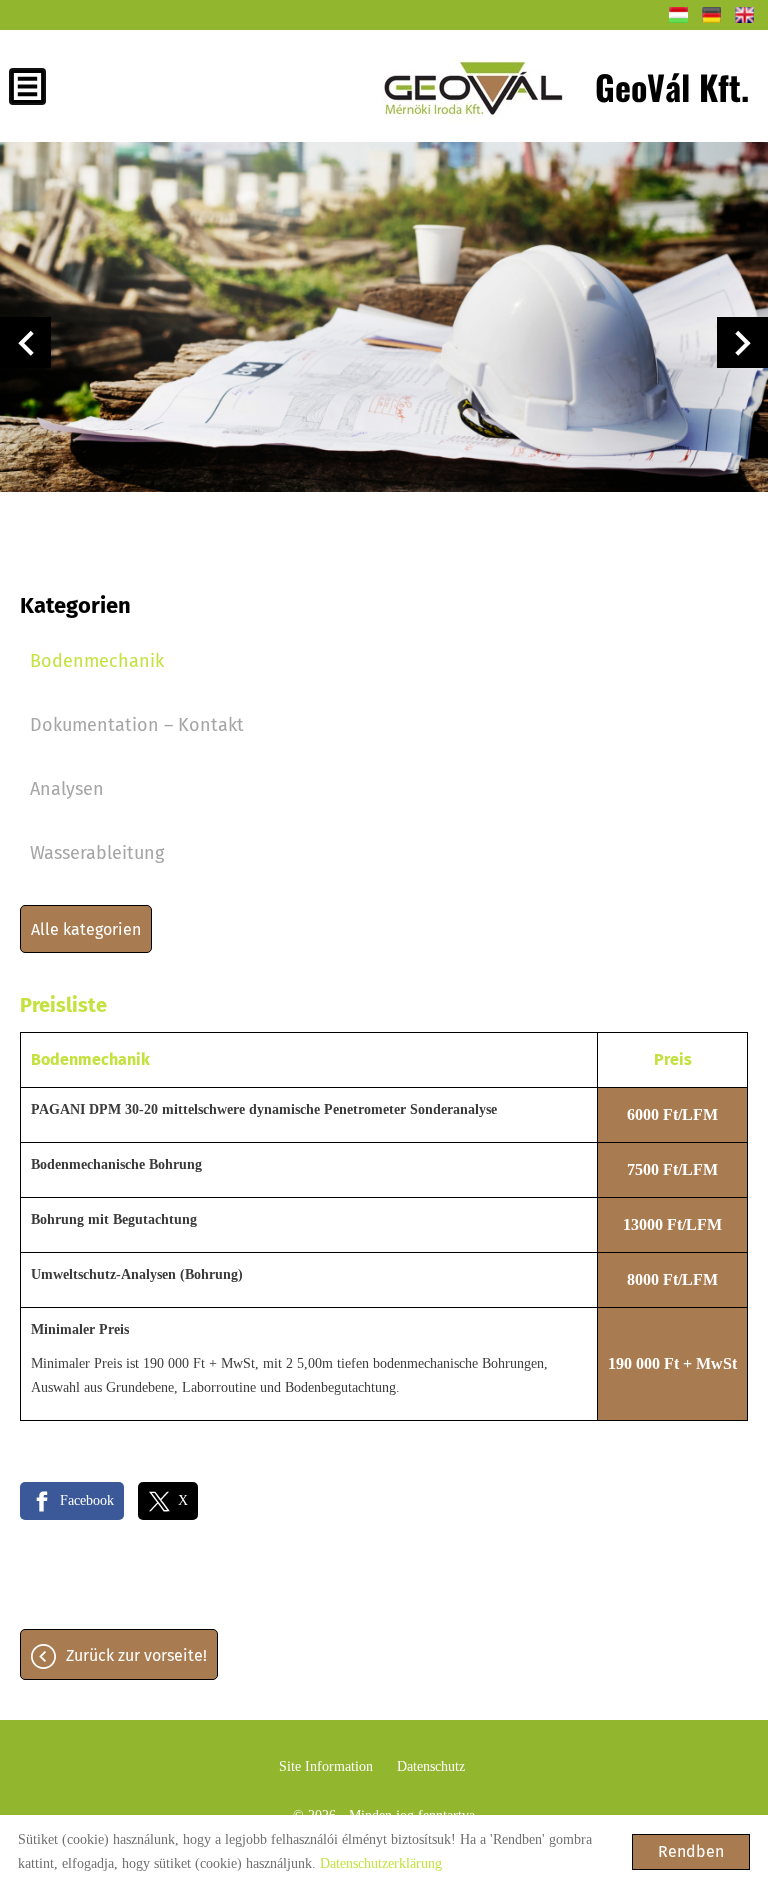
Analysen (67, 789)
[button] (25, 342)
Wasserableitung (97, 853)
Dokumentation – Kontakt (137, 725)
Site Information (326, 1766)
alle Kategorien (86, 929)
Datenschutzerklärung (381, 1863)
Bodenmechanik (97, 661)
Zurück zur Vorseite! (136, 1655)
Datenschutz (431, 1766)
